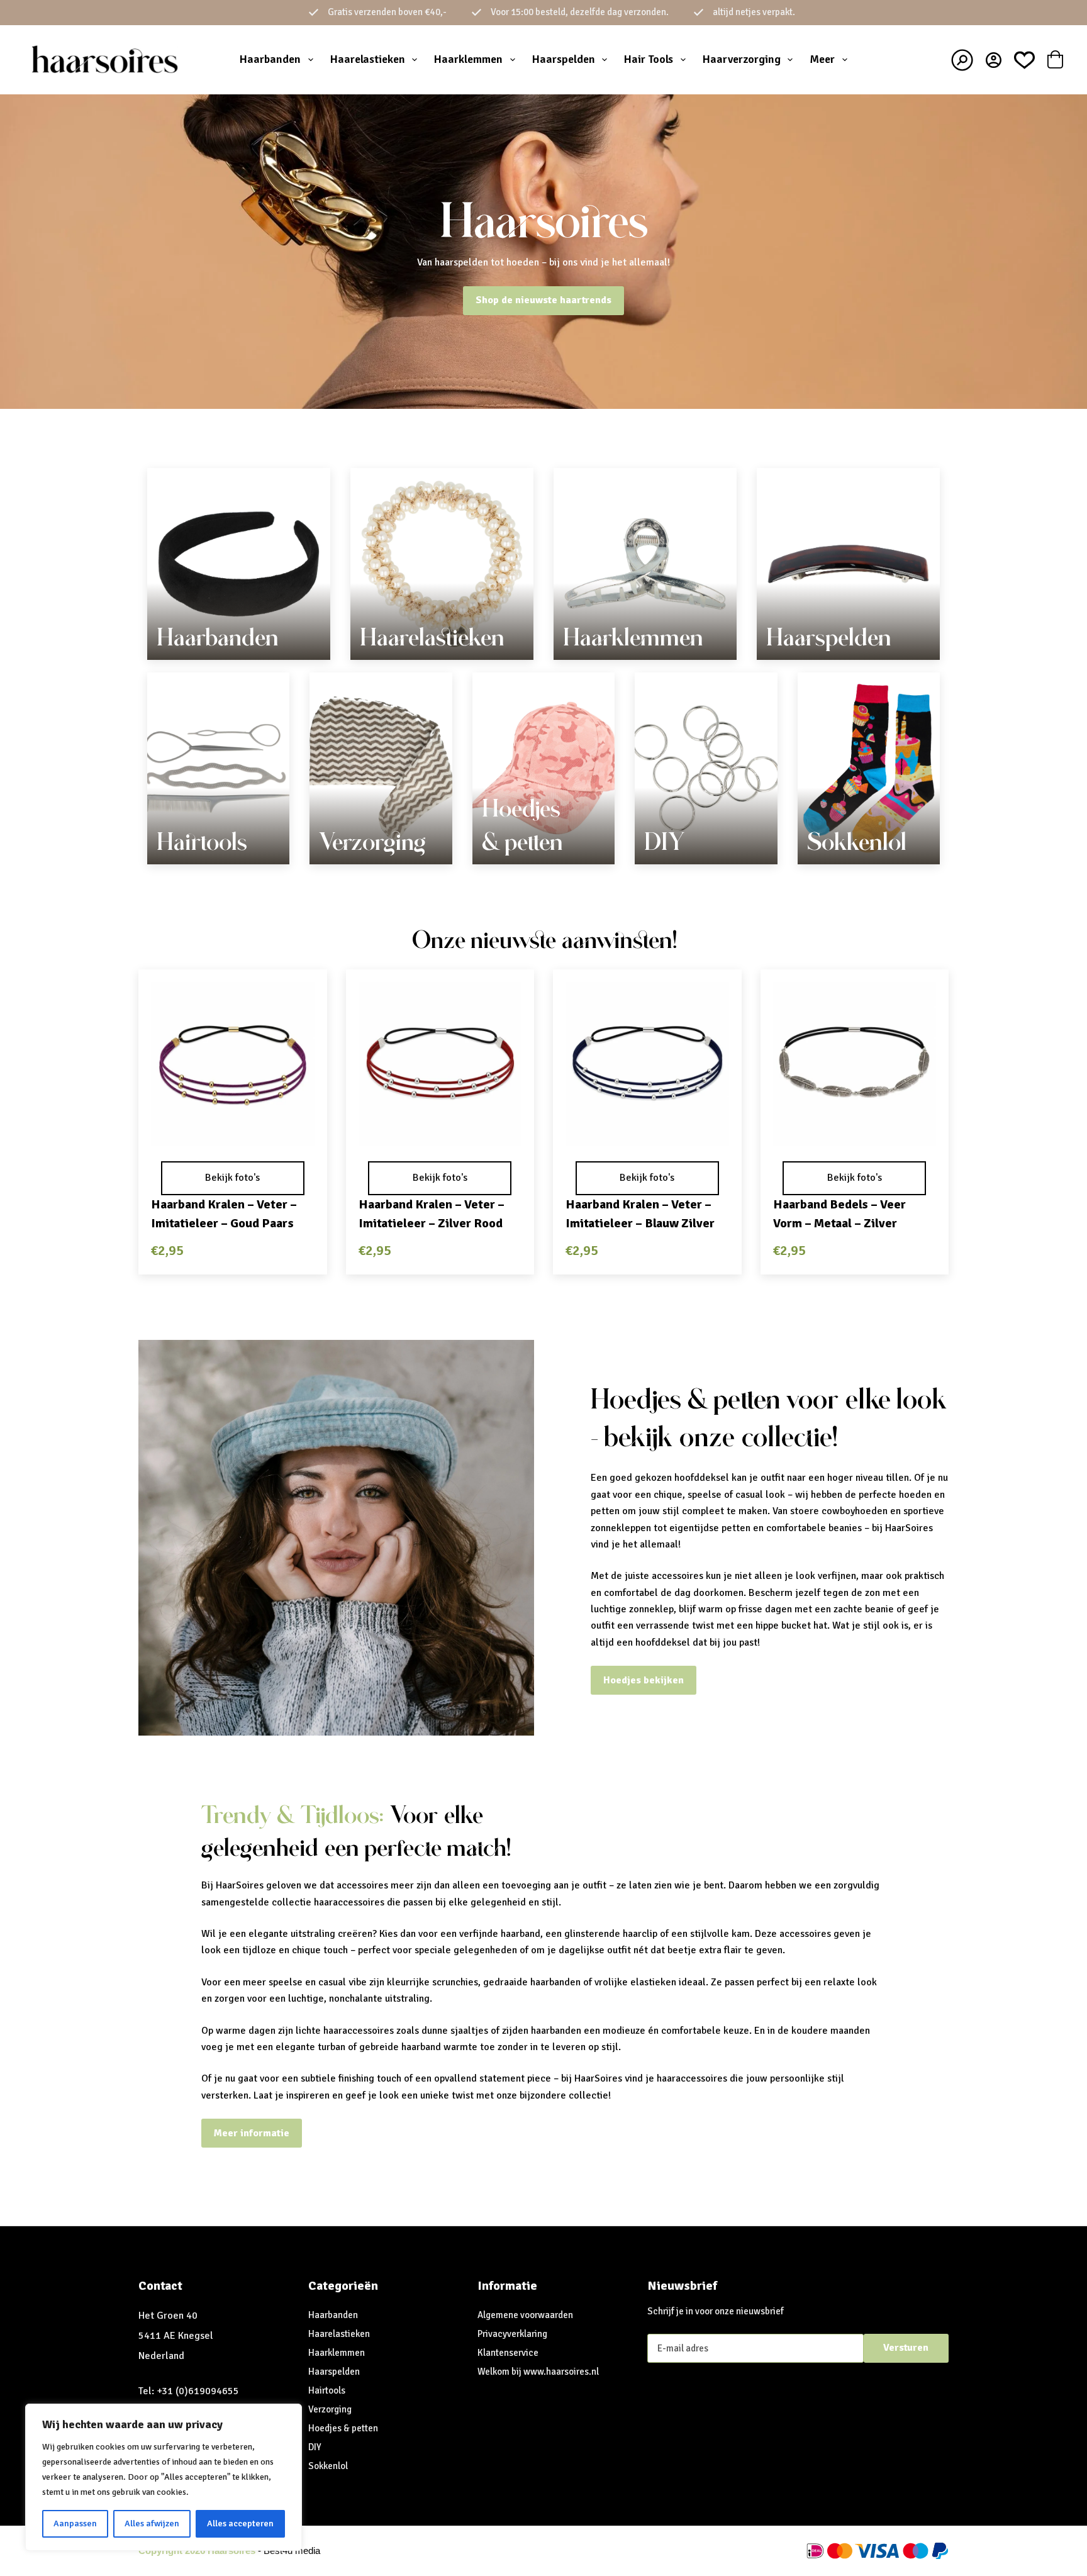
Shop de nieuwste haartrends (543, 300)
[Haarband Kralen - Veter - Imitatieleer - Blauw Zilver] (647, 1064)
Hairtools (202, 842)
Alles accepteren (240, 2523)
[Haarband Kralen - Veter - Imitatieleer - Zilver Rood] (440, 1064)
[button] (233, 1129)
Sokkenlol (857, 842)
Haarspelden (564, 59)
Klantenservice (508, 2353)
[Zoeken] (962, 60)
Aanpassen (75, 2523)
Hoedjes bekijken (644, 1680)
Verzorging (372, 842)
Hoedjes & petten (343, 2428)
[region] (164, 2477)
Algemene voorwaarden (525, 2315)
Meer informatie (252, 2133)
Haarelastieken (368, 59)
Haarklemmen (468, 59)
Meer (822, 59)
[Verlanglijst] (1024, 60)
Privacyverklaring (512, 2334)
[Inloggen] (994, 60)
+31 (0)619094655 (198, 2391)
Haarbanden (270, 59)
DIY (664, 842)
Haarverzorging (742, 59)
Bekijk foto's (232, 1178)
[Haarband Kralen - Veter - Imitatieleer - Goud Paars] (233, 1064)
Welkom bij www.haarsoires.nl (538, 2372)
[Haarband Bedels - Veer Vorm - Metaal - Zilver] (855, 1064)
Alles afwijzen (152, 2523)
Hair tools (649, 59)
